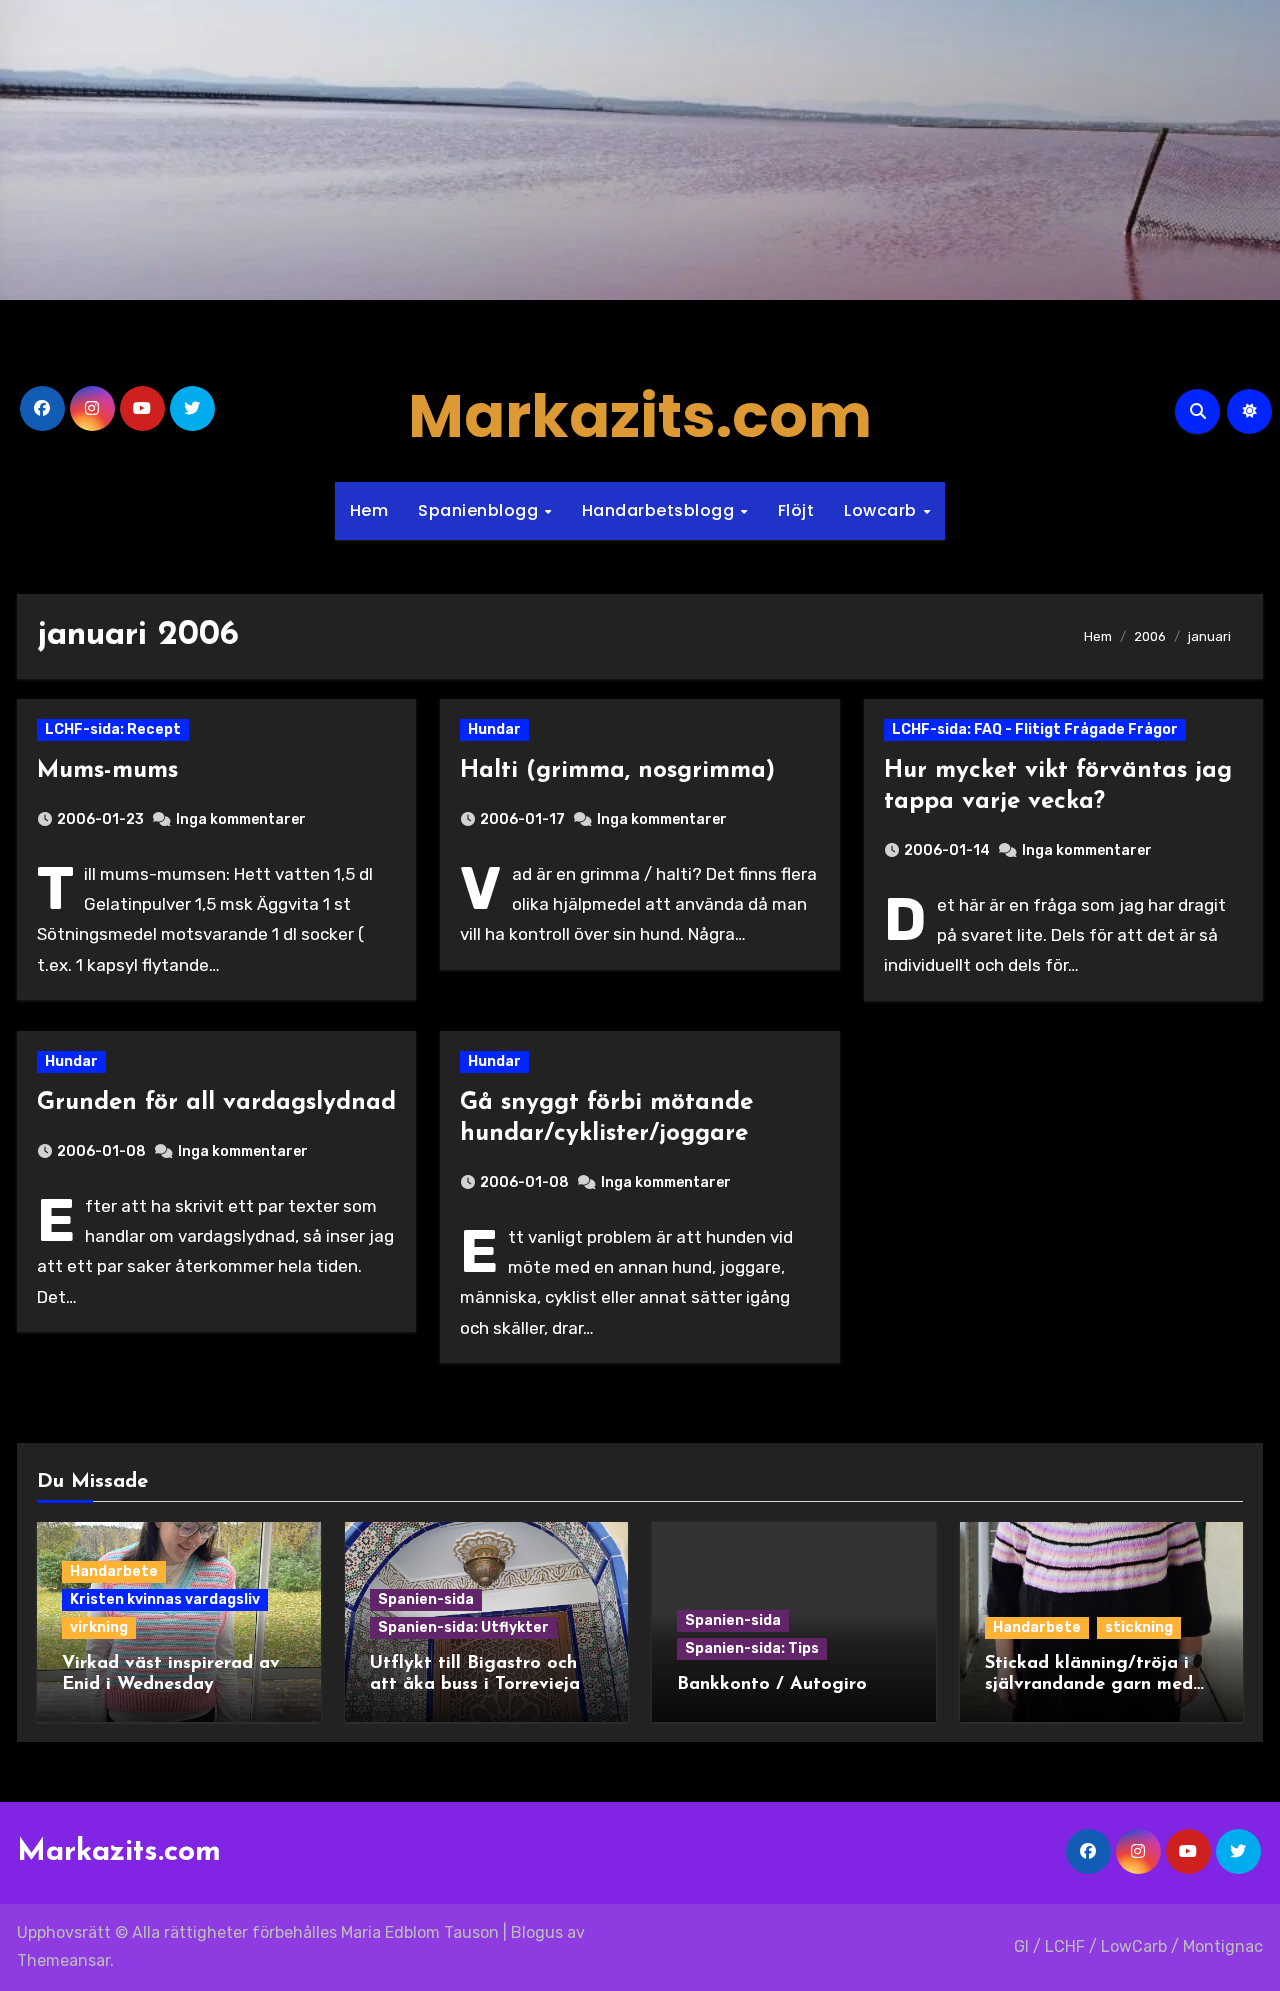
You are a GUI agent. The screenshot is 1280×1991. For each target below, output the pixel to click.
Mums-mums (107, 771)
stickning (1139, 1627)
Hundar (494, 729)
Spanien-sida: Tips (752, 1648)
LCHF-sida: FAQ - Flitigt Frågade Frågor (1035, 729)
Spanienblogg (480, 510)
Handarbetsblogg (660, 510)
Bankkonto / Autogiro (772, 1685)
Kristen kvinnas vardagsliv (165, 1599)
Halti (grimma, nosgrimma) (617, 771)
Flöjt (796, 510)
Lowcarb (882, 510)
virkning (99, 1627)
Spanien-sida (426, 1599)
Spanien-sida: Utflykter (463, 1627)
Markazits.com (640, 416)
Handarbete (114, 1571)
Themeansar (63, 1960)
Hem (369, 510)
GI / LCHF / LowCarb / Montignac (1138, 1946)
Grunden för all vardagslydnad (216, 1103)
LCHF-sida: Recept (113, 729)
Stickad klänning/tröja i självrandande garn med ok (1089, 1685)
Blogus (537, 1932)
